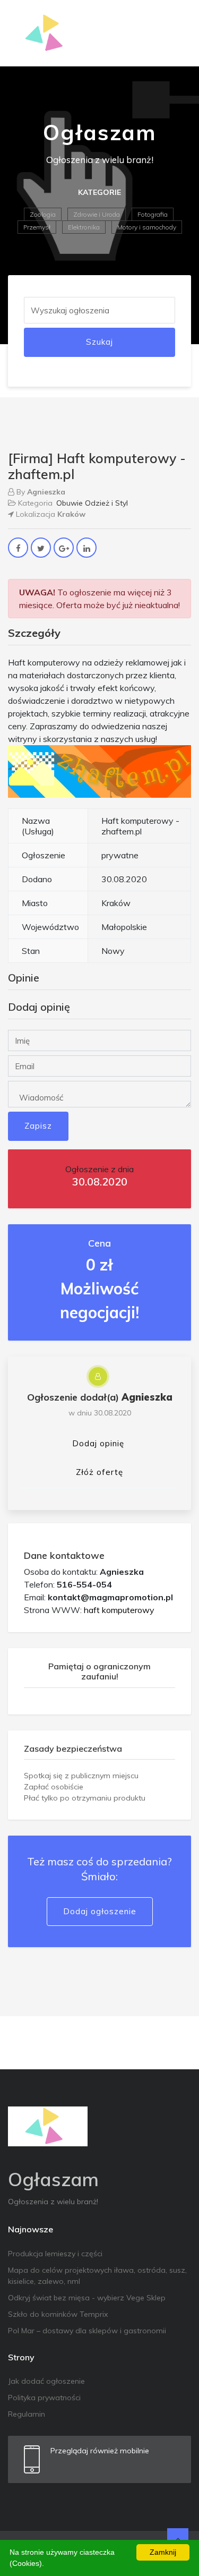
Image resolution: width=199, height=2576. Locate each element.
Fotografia (153, 214)
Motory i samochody (147, 227)
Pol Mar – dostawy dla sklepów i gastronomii (87, 2331)
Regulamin (27, 2414)
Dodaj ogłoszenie (100, 1911)
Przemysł (37, 227)
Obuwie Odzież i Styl (92, 503)
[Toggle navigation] (176, 33)
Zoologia (43, 214)
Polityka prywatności (44, 2398)
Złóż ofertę (99, 1472)
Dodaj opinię (98, 1443)
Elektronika (84, 227)
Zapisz (38, 1126)
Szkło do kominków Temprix (58, 2314)
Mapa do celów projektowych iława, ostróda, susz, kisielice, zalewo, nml (97, 2276)
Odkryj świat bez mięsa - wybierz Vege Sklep (87, 2298)
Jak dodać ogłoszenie (46, 2381)
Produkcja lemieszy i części (55, 2254)
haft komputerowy (119, 1610)
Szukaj (99, 342)
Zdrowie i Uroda (97, 214)
